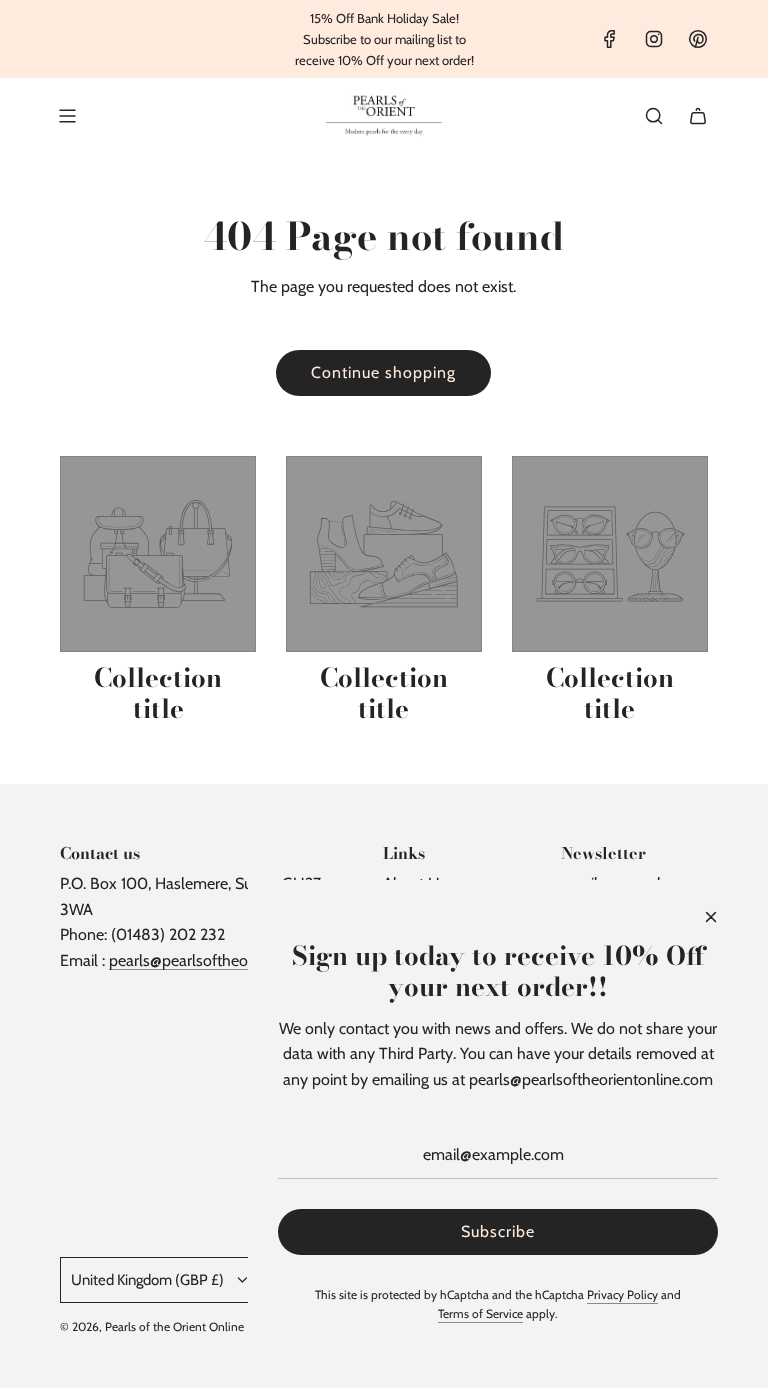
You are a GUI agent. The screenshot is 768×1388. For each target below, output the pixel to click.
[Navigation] (67, 116)
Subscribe (498, 1231)
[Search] (654, 116)
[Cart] (698, 116)
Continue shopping (383, 372)
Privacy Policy (622, 1294)
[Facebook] (610, 39)
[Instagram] (654, 39)
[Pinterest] (698, 39)
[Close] (711, 917)
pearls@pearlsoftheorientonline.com (231, 960)
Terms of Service (480, 1313)
